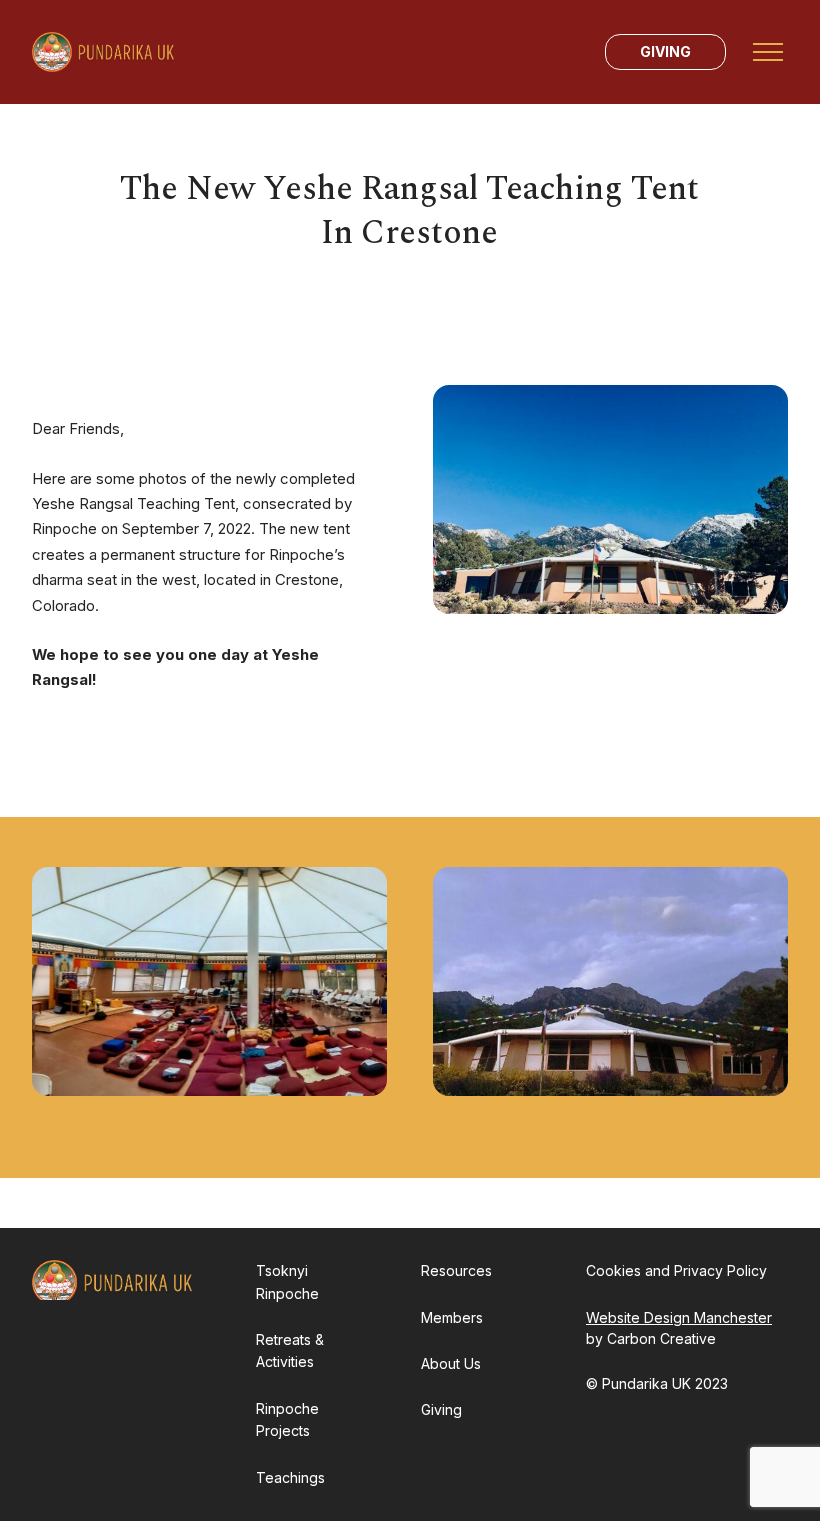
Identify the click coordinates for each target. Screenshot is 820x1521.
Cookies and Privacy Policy (676, 1270)
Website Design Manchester (679, 1317)
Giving (665, 51)
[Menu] (768, 52)
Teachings (290, 1477)
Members (452, 1317)
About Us (451, 1363)
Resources (456, 1270)
